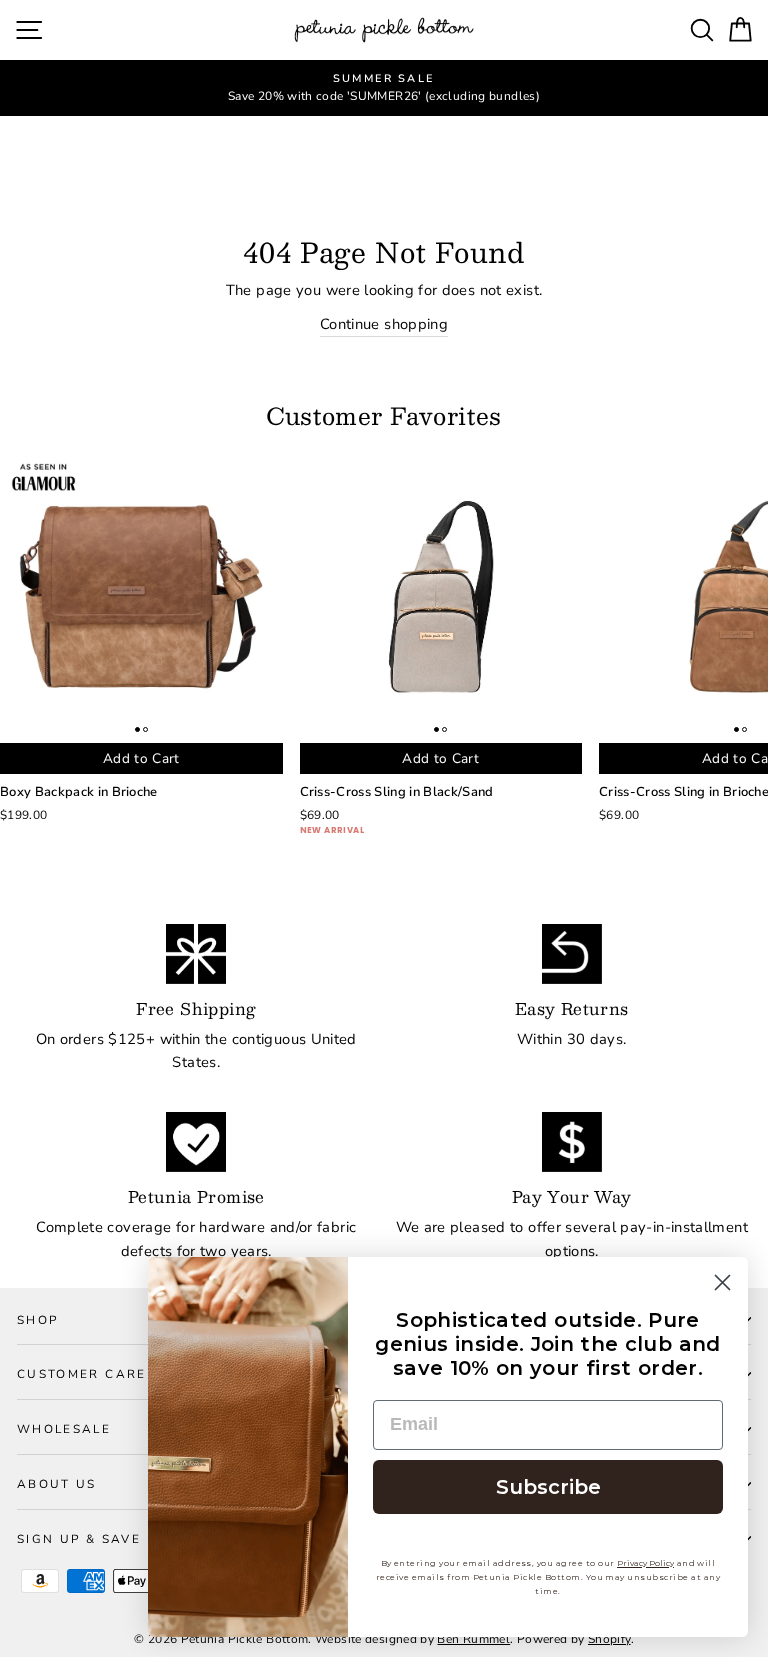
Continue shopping (384, 324)
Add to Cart (141, 758)
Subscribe (548, 1487)
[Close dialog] (722, 1282)
